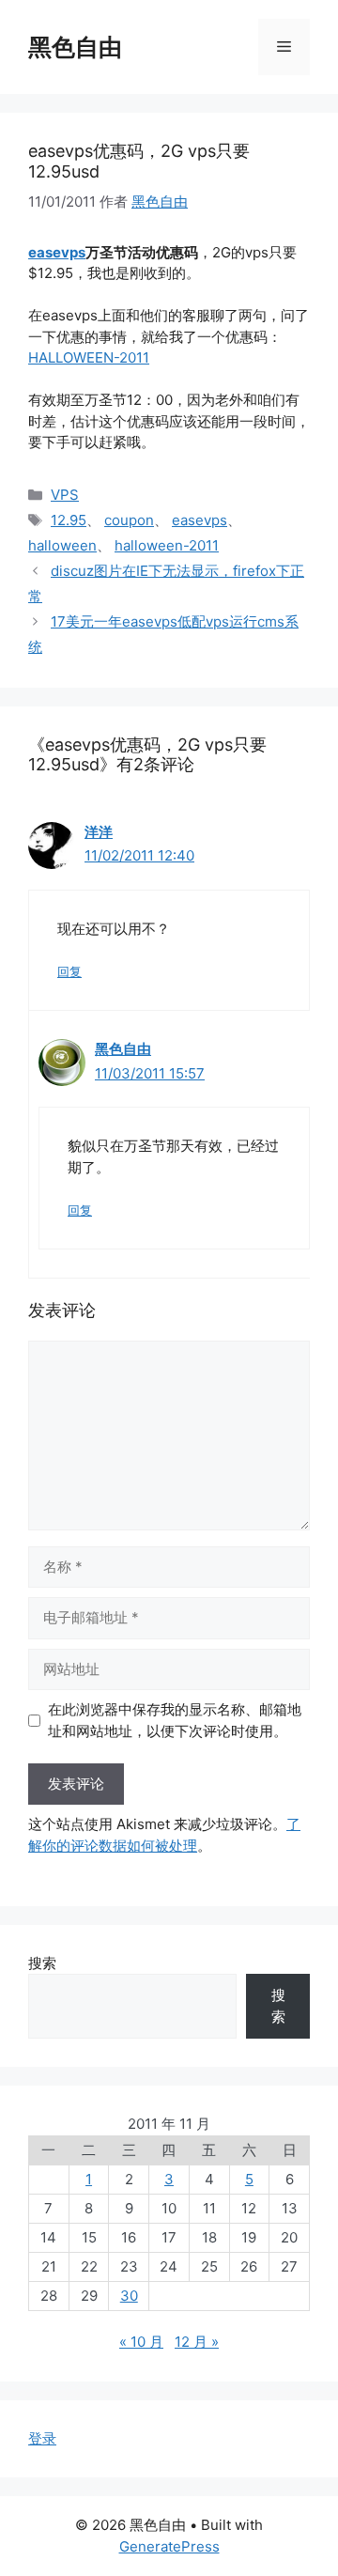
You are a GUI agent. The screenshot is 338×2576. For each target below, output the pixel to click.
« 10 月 (141, 2342)
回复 (69, 972)
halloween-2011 (167, 545)
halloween (62, 545)
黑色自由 (75, 47)
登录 (42, 2438)
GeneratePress (169, 2546)
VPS (65, 495)
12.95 (69, 520)
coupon (129, 520)
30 (129, 2296)
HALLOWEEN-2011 (89, 357)
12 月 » (197, 2342)
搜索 (42, 1963)
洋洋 (99, 832)
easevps (57, 252)
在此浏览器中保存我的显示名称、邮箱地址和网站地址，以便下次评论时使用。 (175, 1720)
